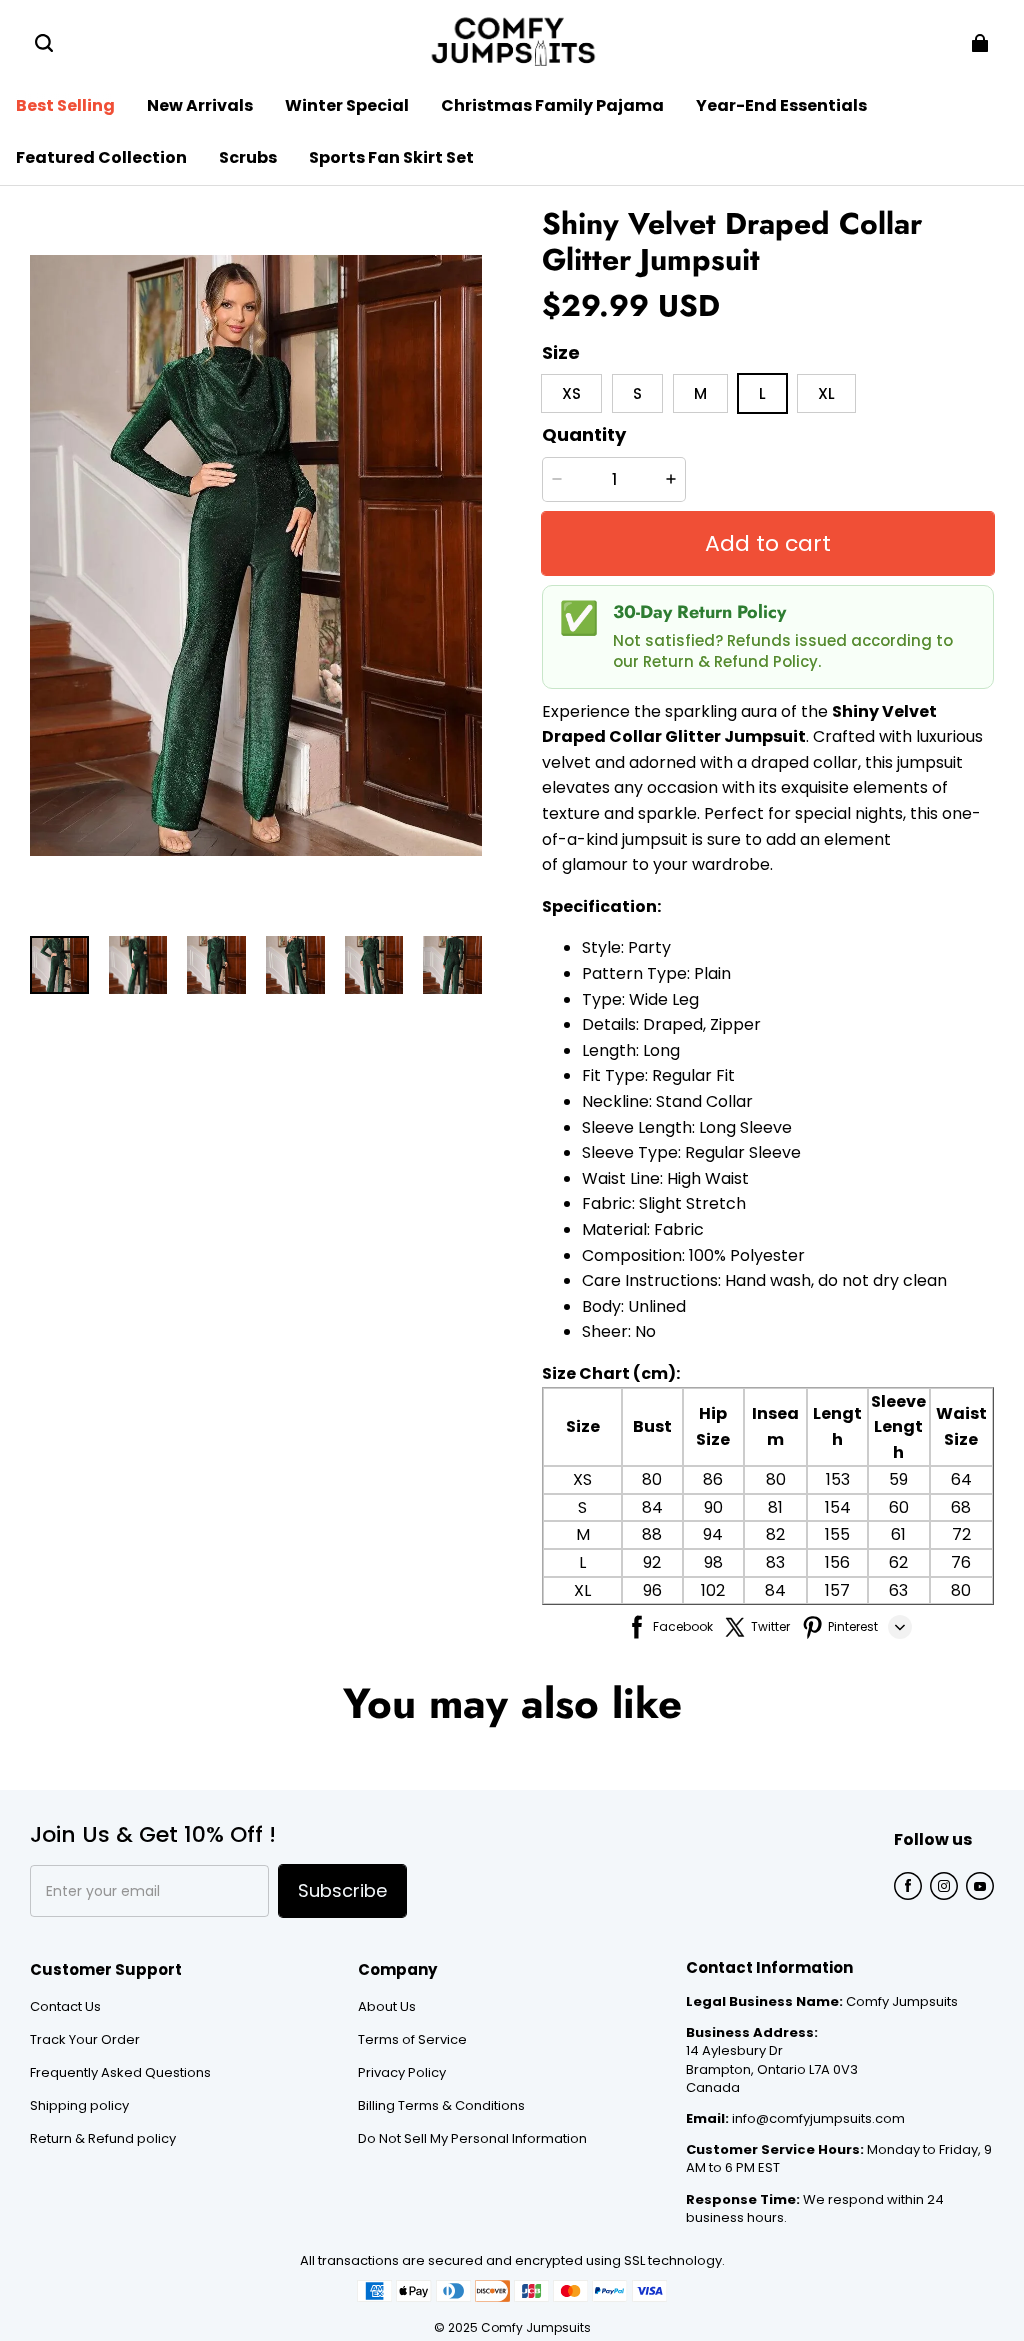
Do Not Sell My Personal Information (472, 2139)
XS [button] (571, 393)
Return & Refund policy (103, 2139)
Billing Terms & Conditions (441, 2106)
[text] (768, 1160)
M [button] (700, 393)
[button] (44, 43)
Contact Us (65, 2007)
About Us (387, 2007)
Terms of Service (412, 2040)
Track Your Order (85, 2040)
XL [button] (826, 393)
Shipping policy (79, 2106)
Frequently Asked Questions (120, 2073)
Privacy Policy (402, 2073)
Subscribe (342, 1890)
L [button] (762, 393)
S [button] (637, 393)
